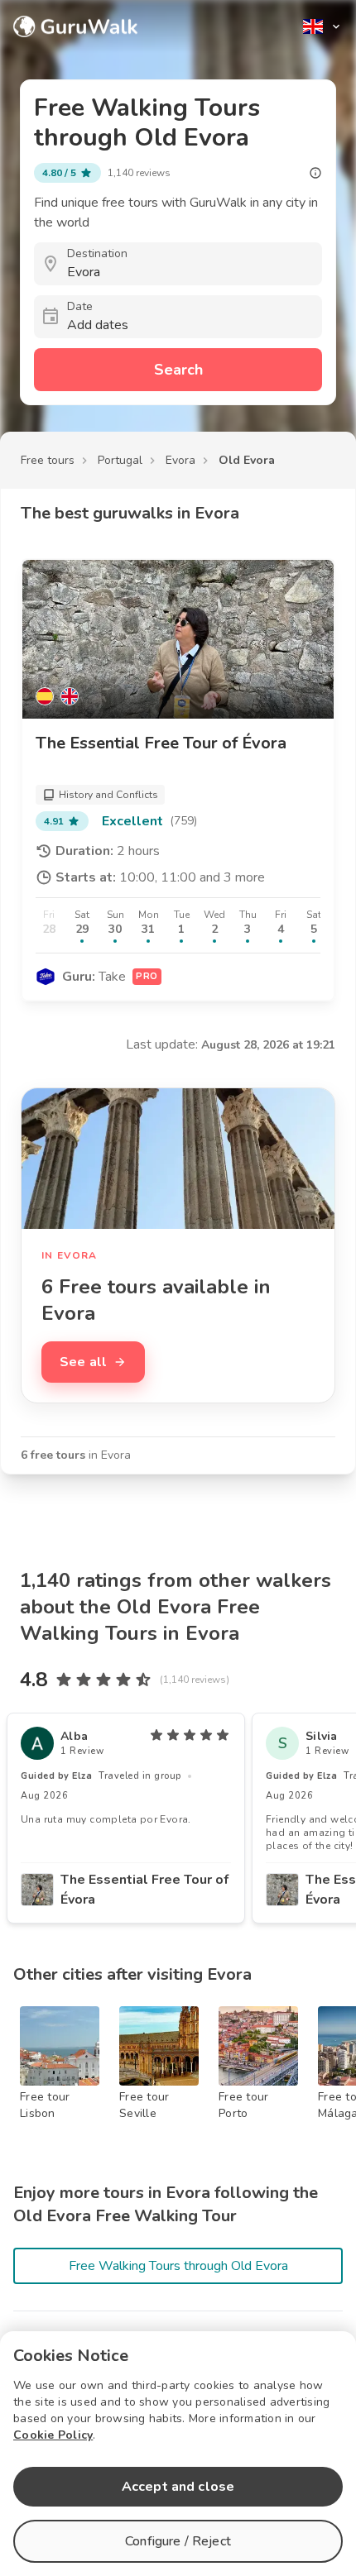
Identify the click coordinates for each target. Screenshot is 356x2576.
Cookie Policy (53, 2435)
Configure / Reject (178, 2541)
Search (178, 370)
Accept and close (178, 2487)
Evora (180, 460)
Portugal (120, 460)
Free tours (48, 460)
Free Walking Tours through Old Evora (178, 2266)
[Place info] (315, 173)
